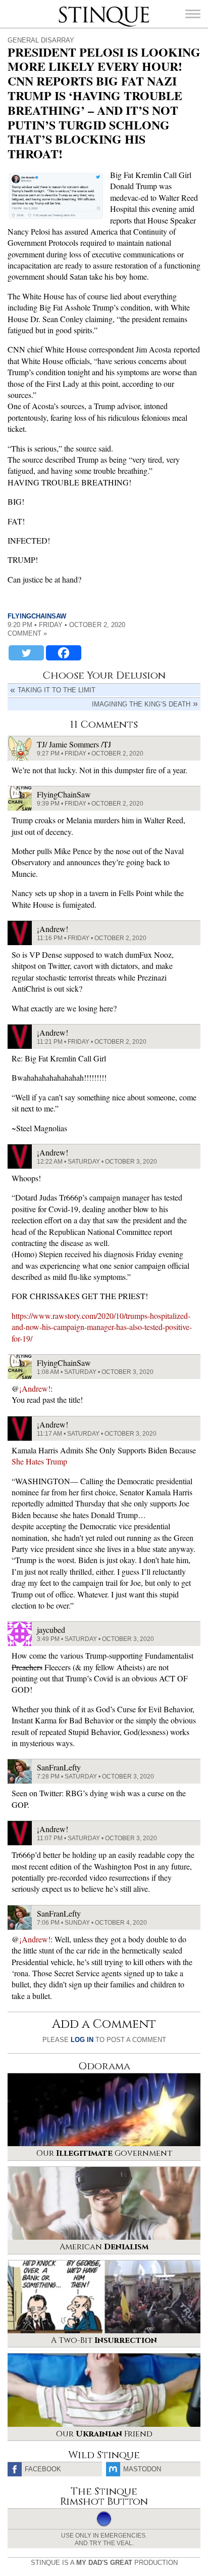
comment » (27, 633)
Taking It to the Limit (57, 690)
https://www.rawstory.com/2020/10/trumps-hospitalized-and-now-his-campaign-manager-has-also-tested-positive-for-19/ (102, 1327)
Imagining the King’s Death (141, 704)
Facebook (43, 2469)
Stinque (68, 8)
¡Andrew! (35, 1388)
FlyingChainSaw (37, 616)
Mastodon (142, 2469)
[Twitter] (26, 653)
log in (82, 2040)
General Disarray (41, 40)
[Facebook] (64, 653)
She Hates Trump (39, 1461)
